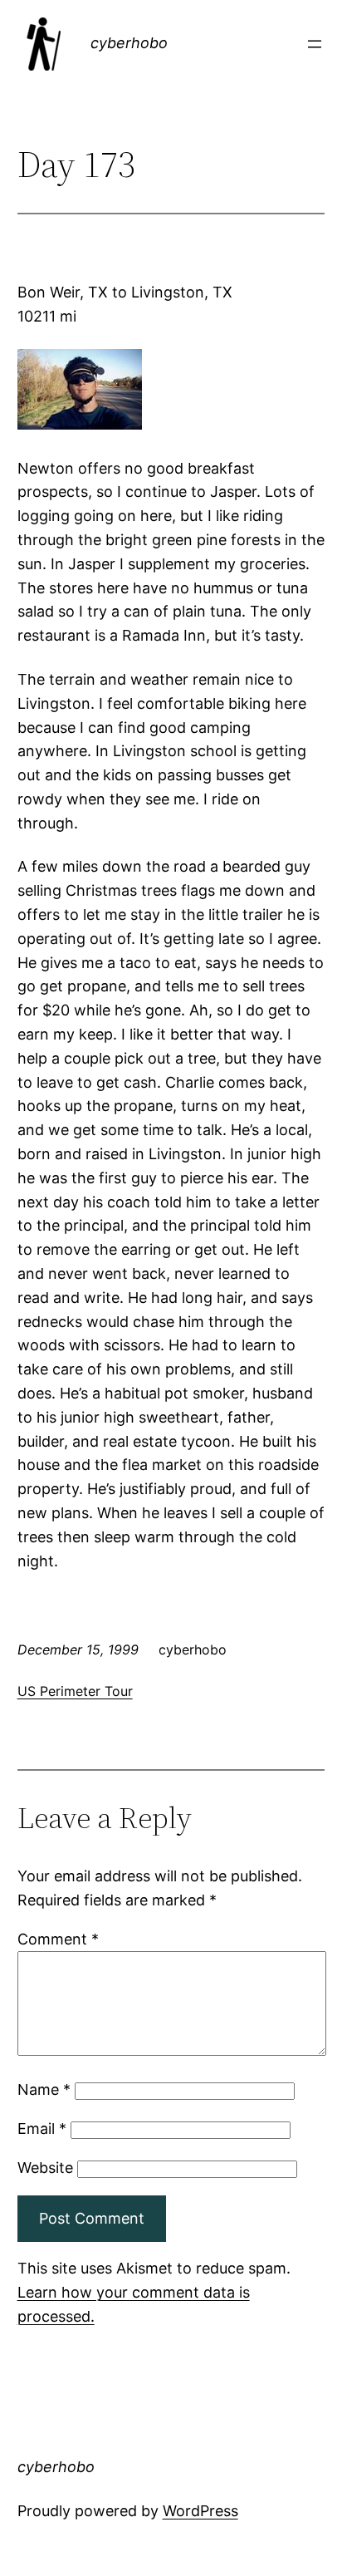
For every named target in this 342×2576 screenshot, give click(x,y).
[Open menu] (315, 44)
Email (42, 2129)
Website (45, 2168)
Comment (58, 1939)
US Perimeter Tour (75, 1691)
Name (44, 2089)
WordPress (200, 2511)
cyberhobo (129, 43)
